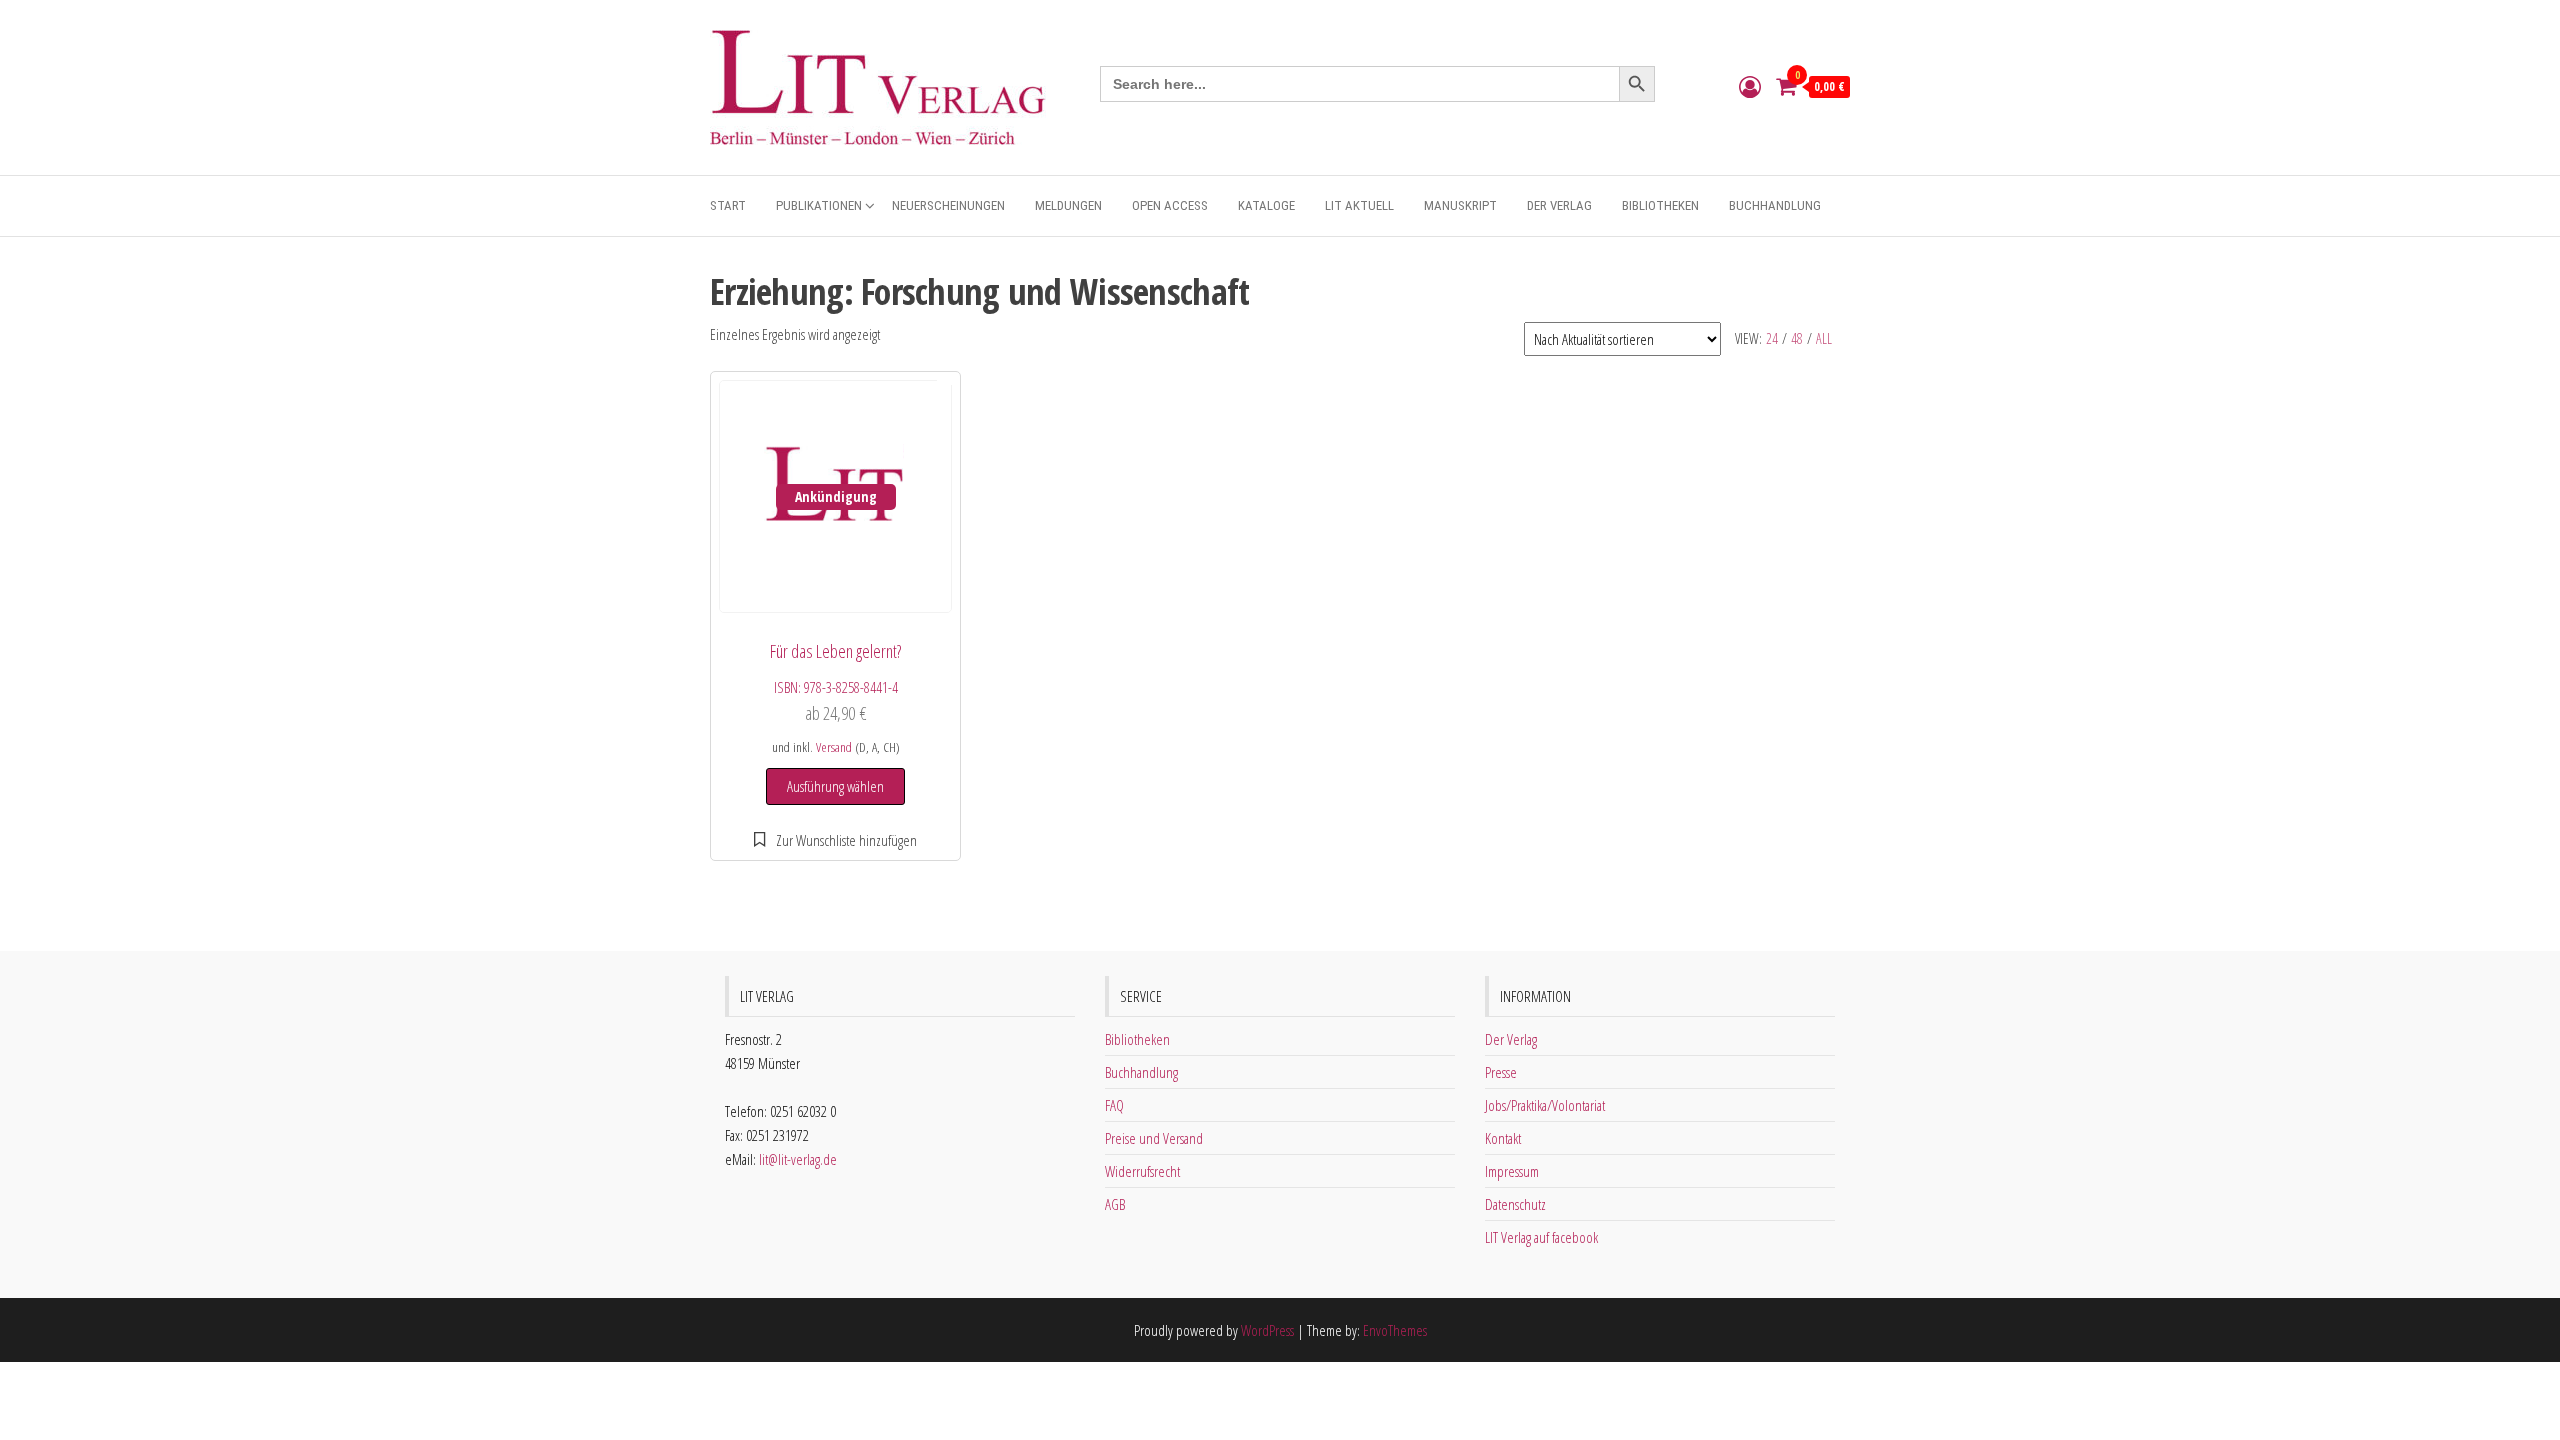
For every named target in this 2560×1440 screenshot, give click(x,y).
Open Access (1170, 205)
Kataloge (1266, 205)
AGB (1115, 1204)
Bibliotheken (1660, 205)
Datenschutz (1515, 1204)
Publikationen (819, 205)
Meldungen (1068, 205)
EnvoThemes (1395, 1330)
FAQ (1114, 1105)
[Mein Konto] (1750, 86)
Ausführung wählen (835, 786)
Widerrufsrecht (1142, 1171)
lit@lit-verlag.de (798, 1159)
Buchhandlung (1775, 205)
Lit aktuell (1359, 205)
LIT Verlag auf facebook (1541, 1237)
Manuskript (1460, 205)
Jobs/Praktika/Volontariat (1545, 1105)
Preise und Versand (1154, 1138)
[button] (835, 840)
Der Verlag (1559, 205)
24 (1772, 338)
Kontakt (1503, 1138)
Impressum (1512, 1171)
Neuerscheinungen (948, 205)
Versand (834, 747)
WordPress (1267, 1330)
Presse (1501, 1072)
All (1824, 338)
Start (728, 205)
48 (1797, 338)
